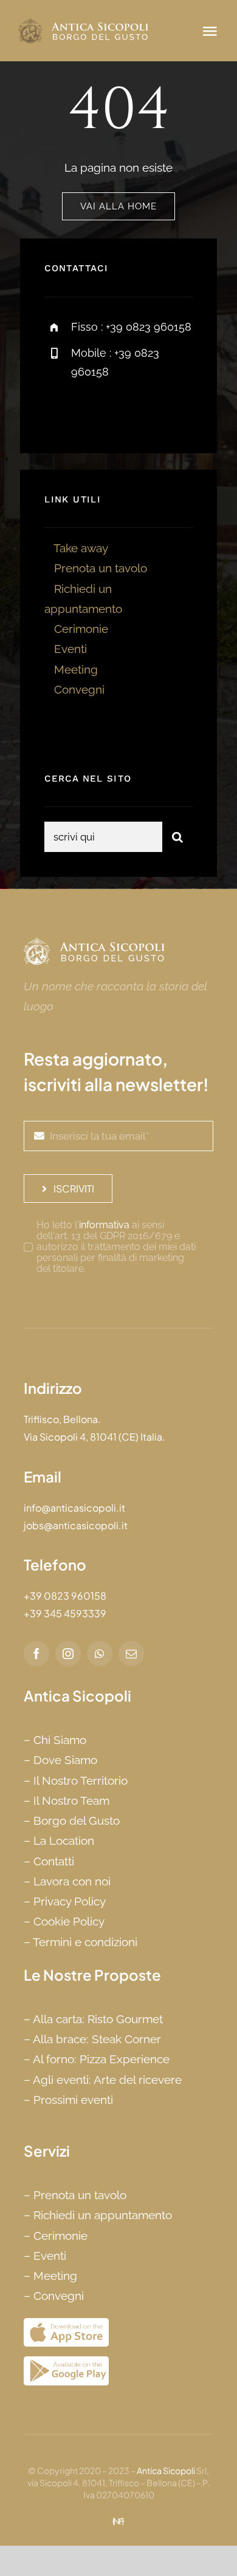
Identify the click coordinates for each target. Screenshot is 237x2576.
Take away (81, 548)
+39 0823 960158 (65, 1596)
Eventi (70, 649)
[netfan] (118, 2523)
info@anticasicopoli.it (74, 1508)
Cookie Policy (69, 1921)
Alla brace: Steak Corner (97, 2039)
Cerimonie (81, 629)
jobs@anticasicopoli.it (76, 1525)
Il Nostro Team (71, 1800)
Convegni (79, 689)
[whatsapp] (100, 1654)
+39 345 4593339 (65, 1613)
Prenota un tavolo (101, 568)
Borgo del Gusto (77, 1820)
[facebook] (58, 411)
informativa (104, 1225)
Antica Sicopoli (166, 2470)
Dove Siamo (65, 1760)
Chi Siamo (60, 1740)
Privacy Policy (70, 1901)
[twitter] (91, 411)
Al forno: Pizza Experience (101, 2059)
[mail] (131, 1654)
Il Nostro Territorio (81, 1780)
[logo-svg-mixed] (84, 24)
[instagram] (125, 411)
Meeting (76, 669)
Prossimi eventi (73, 2100)
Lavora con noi (72, 1881)
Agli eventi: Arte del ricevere (107, 2080)
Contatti (54, 1861)
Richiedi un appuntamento (103, 2215)
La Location (64, 1841)
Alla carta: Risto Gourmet (98, 2019)
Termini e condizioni (85, 1942)
